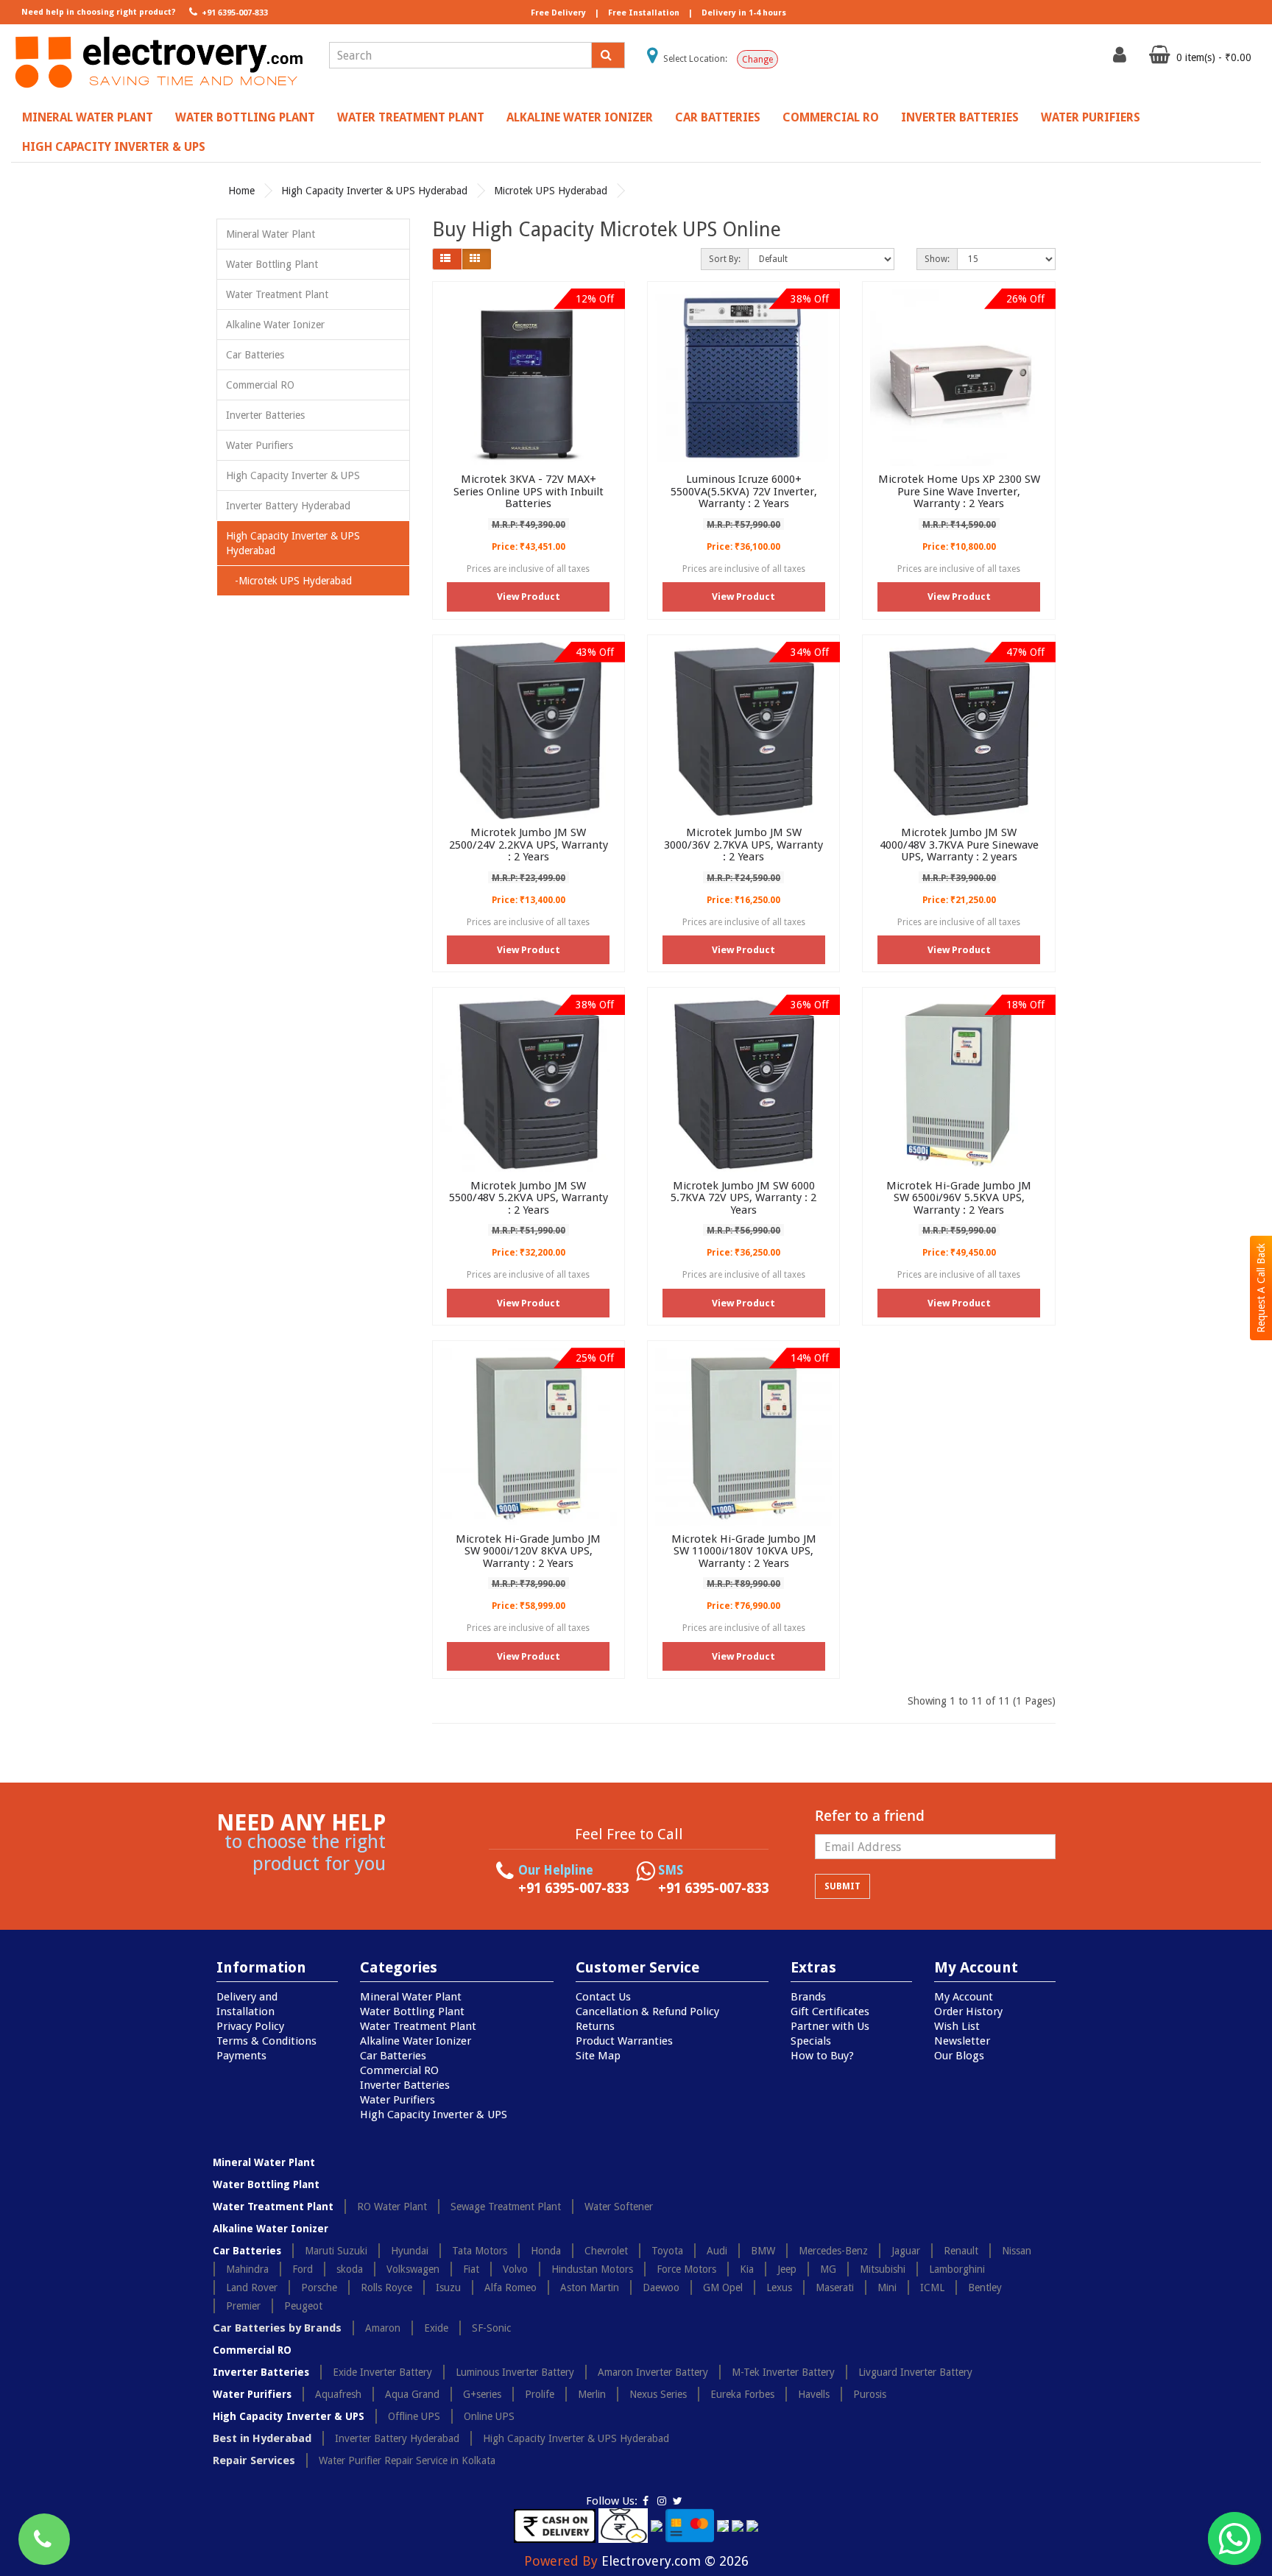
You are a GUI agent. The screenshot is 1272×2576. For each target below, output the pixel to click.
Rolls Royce (386, 2287)
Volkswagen (413, 2269)
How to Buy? (822, 2056)
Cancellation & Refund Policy (647, 2011)
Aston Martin (590, 2287)
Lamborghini (957, 2269)
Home (241, 191)
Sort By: (725, 259)
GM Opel (723, 2287)
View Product (529, 597)
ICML (932, 2287)
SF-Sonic (491, 2328)
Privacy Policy (250, 2026)
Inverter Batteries (960, 117)
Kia (747, 2269)
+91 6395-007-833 (234, 13)
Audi (717, 2251)
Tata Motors (480, 2251)
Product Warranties (624, 2041)
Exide (436, 2328)
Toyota (667, 2251)
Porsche (319, 2287)
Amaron (383, 2328)
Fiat (471, 2269)
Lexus (779, 2287)
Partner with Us (830, 2026)
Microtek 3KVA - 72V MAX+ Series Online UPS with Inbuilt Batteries (529, 491)
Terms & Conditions (266, 2041)
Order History (968, 2011)
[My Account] (1121, 58)
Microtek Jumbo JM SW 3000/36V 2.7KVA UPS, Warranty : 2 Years (743, 845)
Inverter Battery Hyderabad (288, 506)
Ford (303, 2269)
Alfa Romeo (510, 2287)
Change (757, 60)
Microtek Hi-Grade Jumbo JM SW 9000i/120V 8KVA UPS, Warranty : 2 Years (528, 1551)
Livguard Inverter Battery (915, 2372)
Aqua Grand (412, 2394)
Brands (808, 1997)
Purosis (870, 2394)
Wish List (957, 2026)
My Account (964, 1997)
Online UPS (489, 2416)
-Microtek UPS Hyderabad (289, 581)
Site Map (598, 2056)
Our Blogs (959, 2056)
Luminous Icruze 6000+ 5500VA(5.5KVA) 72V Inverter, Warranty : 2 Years (744, 491)
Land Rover (252, 2287)
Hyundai (410, 2251)
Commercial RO (831, 117)
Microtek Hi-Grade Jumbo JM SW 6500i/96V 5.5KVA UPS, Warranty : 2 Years (959, 1198)
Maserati (835, 2287)
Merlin (592, 2394)
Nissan (1017, 2251)
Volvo (515, 2269)
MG (828, 2269)
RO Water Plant (392, 2207)
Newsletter (962, 2041)
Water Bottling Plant (245, 117)
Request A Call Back (1261, 1288)
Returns (595, 2026)
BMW (763, 2251)
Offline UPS (414, 2416)
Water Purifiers (1091, 117)
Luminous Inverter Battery (515, 2372)
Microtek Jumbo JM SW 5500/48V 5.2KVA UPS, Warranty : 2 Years (529, 1198)
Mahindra (247, 2269)
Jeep (787, 2269)
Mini (887, 2287)
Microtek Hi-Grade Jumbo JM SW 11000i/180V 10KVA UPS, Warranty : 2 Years (744, 1551)
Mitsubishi (883, 2269)
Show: (937, 259)
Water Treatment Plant (411, 117)
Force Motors (686, 2269)
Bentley (985, 2287)
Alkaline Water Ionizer (580, 117)
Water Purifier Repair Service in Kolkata (407, 2460)
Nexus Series (658, 2394)
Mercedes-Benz (833, 2251)
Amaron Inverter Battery (653, 2372)
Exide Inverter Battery (382, 2372)
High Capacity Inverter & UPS (114, 147)
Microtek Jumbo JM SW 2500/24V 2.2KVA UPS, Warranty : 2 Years (529, 845)
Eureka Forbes (742, 2394)
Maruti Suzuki (336, 2251)
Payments (241, 2056)
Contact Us (603, 1997)
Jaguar (906, 2251)
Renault (961, 2251)
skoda (350, 2269)
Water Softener (619, 2207)
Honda (546, 2251)
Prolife (540, 2394)
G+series (482, 2394)
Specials (811, 2041)
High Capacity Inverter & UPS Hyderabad (374, 191)
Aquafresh (338, 2394)
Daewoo (661, 2287)
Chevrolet (606, 2251)
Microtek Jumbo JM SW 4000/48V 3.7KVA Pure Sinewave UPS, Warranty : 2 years (959, 845)
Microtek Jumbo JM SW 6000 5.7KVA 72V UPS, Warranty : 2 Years (743, 1198)
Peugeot (303, 2306)
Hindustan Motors (592, 2269)
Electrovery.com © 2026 (675, 2561)
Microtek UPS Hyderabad (551, 191)
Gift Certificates (830, 2011)
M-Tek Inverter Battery (783, 2372)
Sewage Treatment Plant (506, 2207)
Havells (814, 2394)
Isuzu (448, 2287)
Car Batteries (718, 117)
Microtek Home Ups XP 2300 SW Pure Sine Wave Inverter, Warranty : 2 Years (959, 491)
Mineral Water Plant (88, 117)
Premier (243, 2306)
